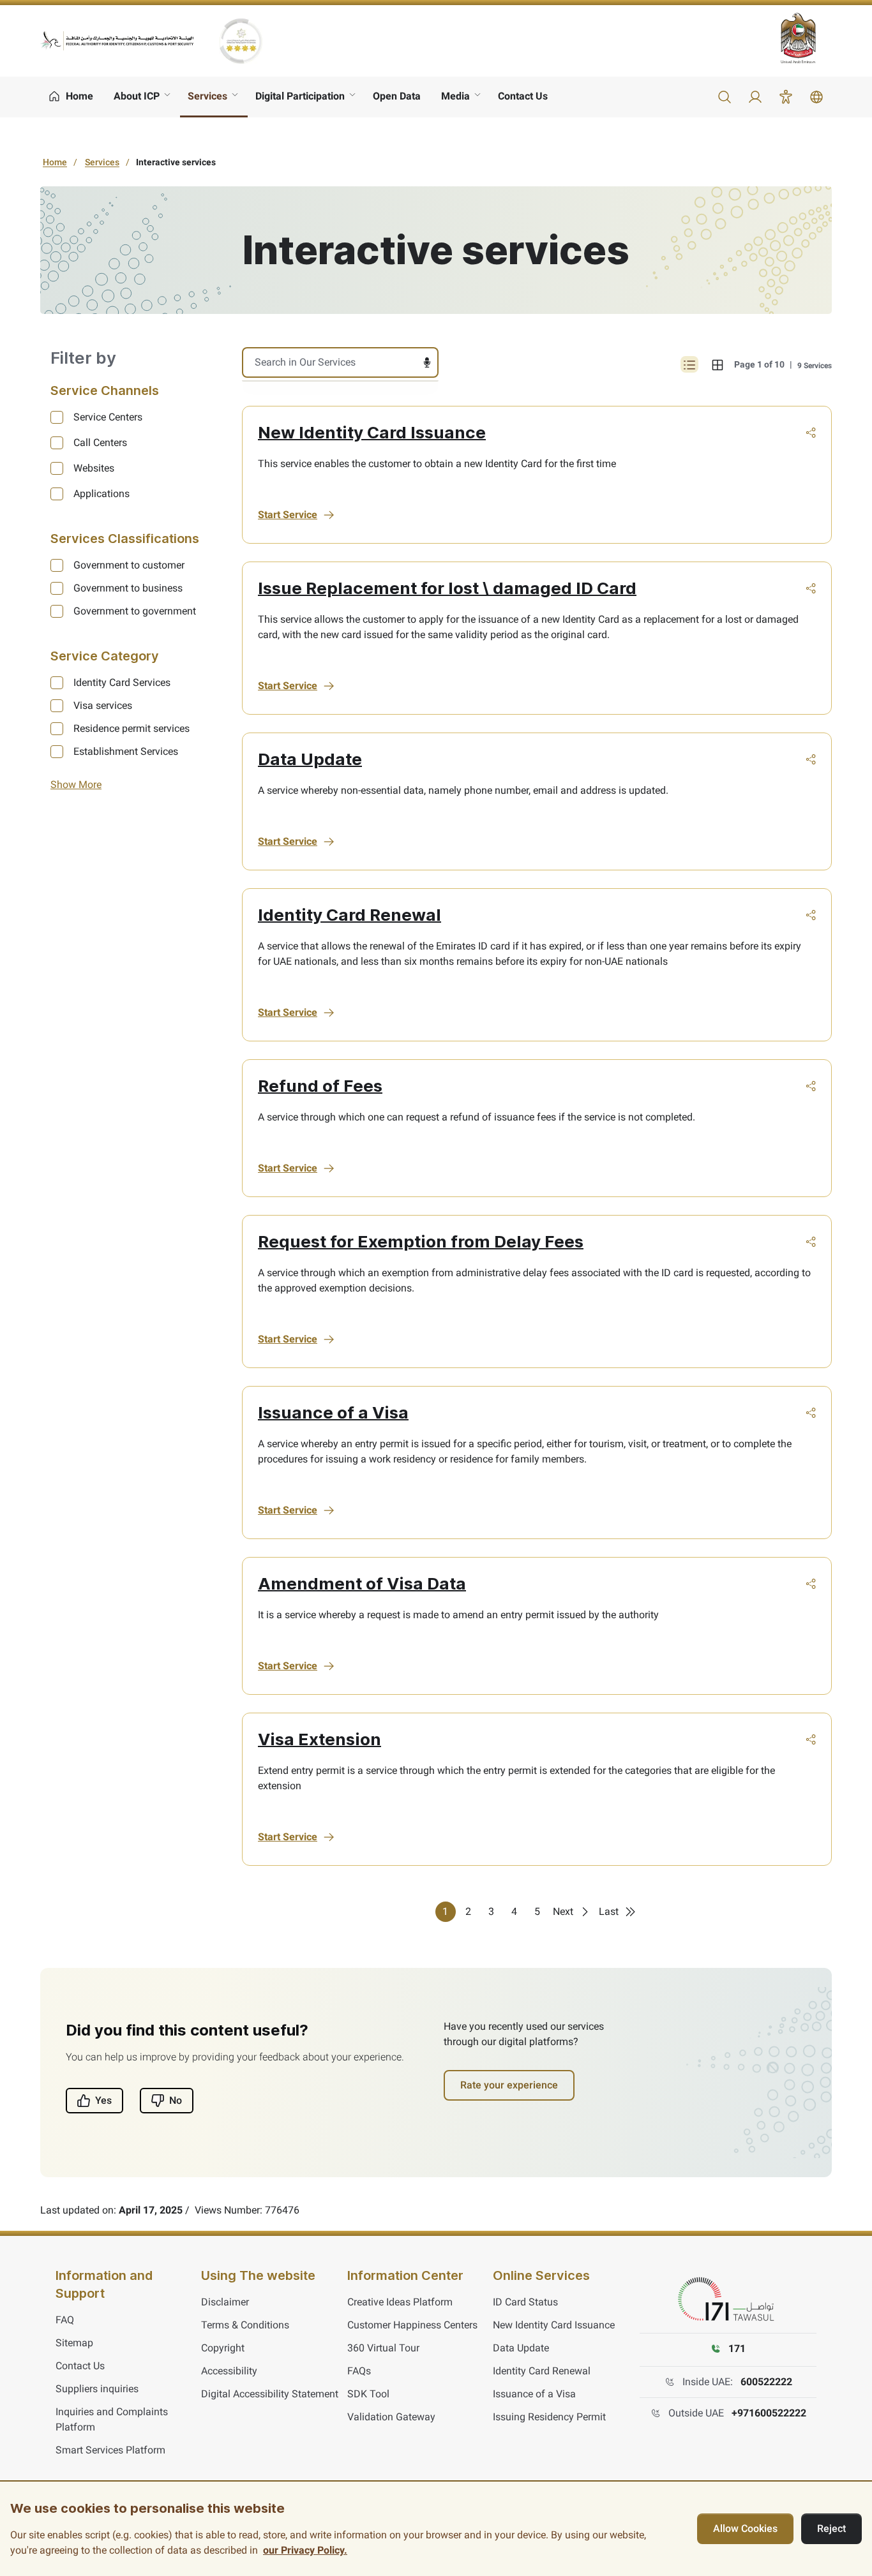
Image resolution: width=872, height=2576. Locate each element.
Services (207, 96)
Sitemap (74, 2343)
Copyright (223, 2348)
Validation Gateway (391, 2417)
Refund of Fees (320, 1086)
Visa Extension (319, 1739)
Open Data (397, 96)
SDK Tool (368, 2394)
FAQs (359, 2371)
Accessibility (229, 2371)
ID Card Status (525, 2302)
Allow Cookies (745, 2528)
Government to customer (129, 565)
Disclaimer (225, 2302)
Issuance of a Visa (333, 1412)
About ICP (137, 96)
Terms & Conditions (245, 2325)
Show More (76, 785)
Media (455, 96)
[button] (725, 97)
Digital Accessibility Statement (270, 2394)
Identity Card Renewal (350, 915)
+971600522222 (769, 2413)
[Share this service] (811, 433)
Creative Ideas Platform (400, 2302)
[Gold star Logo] (241, 41)
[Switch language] (816, 97)
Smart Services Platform (110, 2450)
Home (55, 162)
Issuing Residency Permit (549, 2417)
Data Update (310, 759)
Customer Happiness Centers (412, 2325)
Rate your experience (509, 2085)
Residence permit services (132, 728)
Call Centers (100, 443)
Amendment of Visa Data (362, 1583)
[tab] (718, 364)
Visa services (103, 705)
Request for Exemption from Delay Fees (421, 1241)
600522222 (766, 2382)
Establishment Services (126, 751)
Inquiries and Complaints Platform (112, 2419)
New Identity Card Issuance (372, 432)
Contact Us (523, 96)
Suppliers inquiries (97, 2389)
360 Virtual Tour (383, 2348)
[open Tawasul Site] (728, 2300)
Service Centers (108, 417)
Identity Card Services (122, 682)
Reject (831, 2528)
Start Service (288, 515)
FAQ (65, 2320)
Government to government (135, 611)
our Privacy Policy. (305, 2550)
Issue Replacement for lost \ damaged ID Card (447, 588)
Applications (101, 494)
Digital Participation (300, 96)
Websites (94, 468)
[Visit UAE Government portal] (806, 38)
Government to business (128, 588)
